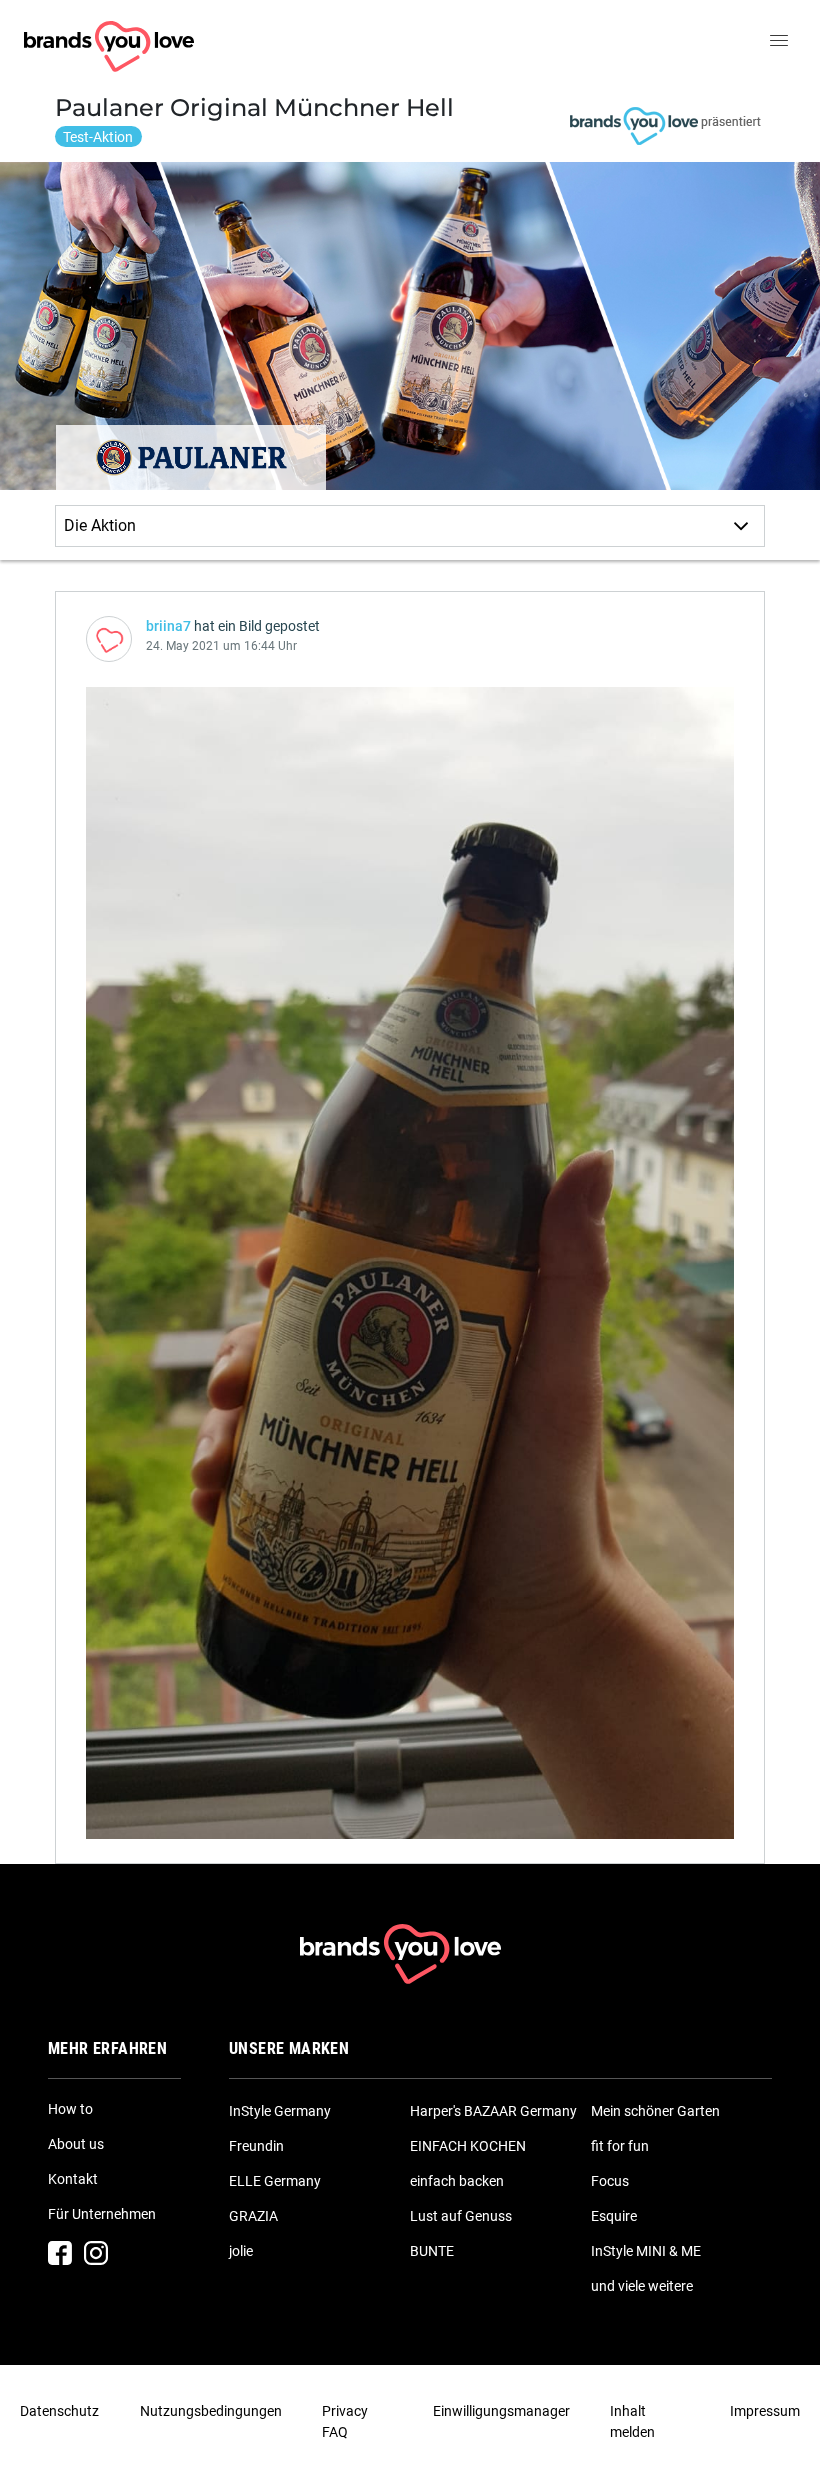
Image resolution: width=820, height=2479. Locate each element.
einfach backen (457, 2181)
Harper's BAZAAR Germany (493, 2111)
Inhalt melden (632, 2421)
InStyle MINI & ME (646, 2251)
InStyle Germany (280, 2111)
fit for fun (620, 2146)
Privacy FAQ (345, 2421)
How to (70, 2109)
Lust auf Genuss (461, 2216)
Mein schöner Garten (655, 2111)
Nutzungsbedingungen (211, 2411)
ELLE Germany (275, 2181)
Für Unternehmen (102, 2214)
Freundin (256, 2146)
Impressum (765, 2411)
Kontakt (73, 2179)
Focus (610, 2181)
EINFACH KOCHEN (468, 2146)
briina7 (168, 626)
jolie (241, 2251)
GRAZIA (253, 2216)
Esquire (614, 2216)
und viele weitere (642, 2286)
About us (76, 2144)
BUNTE (432, 2251)
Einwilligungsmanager (501, 2411)
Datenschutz (59, 2411)
